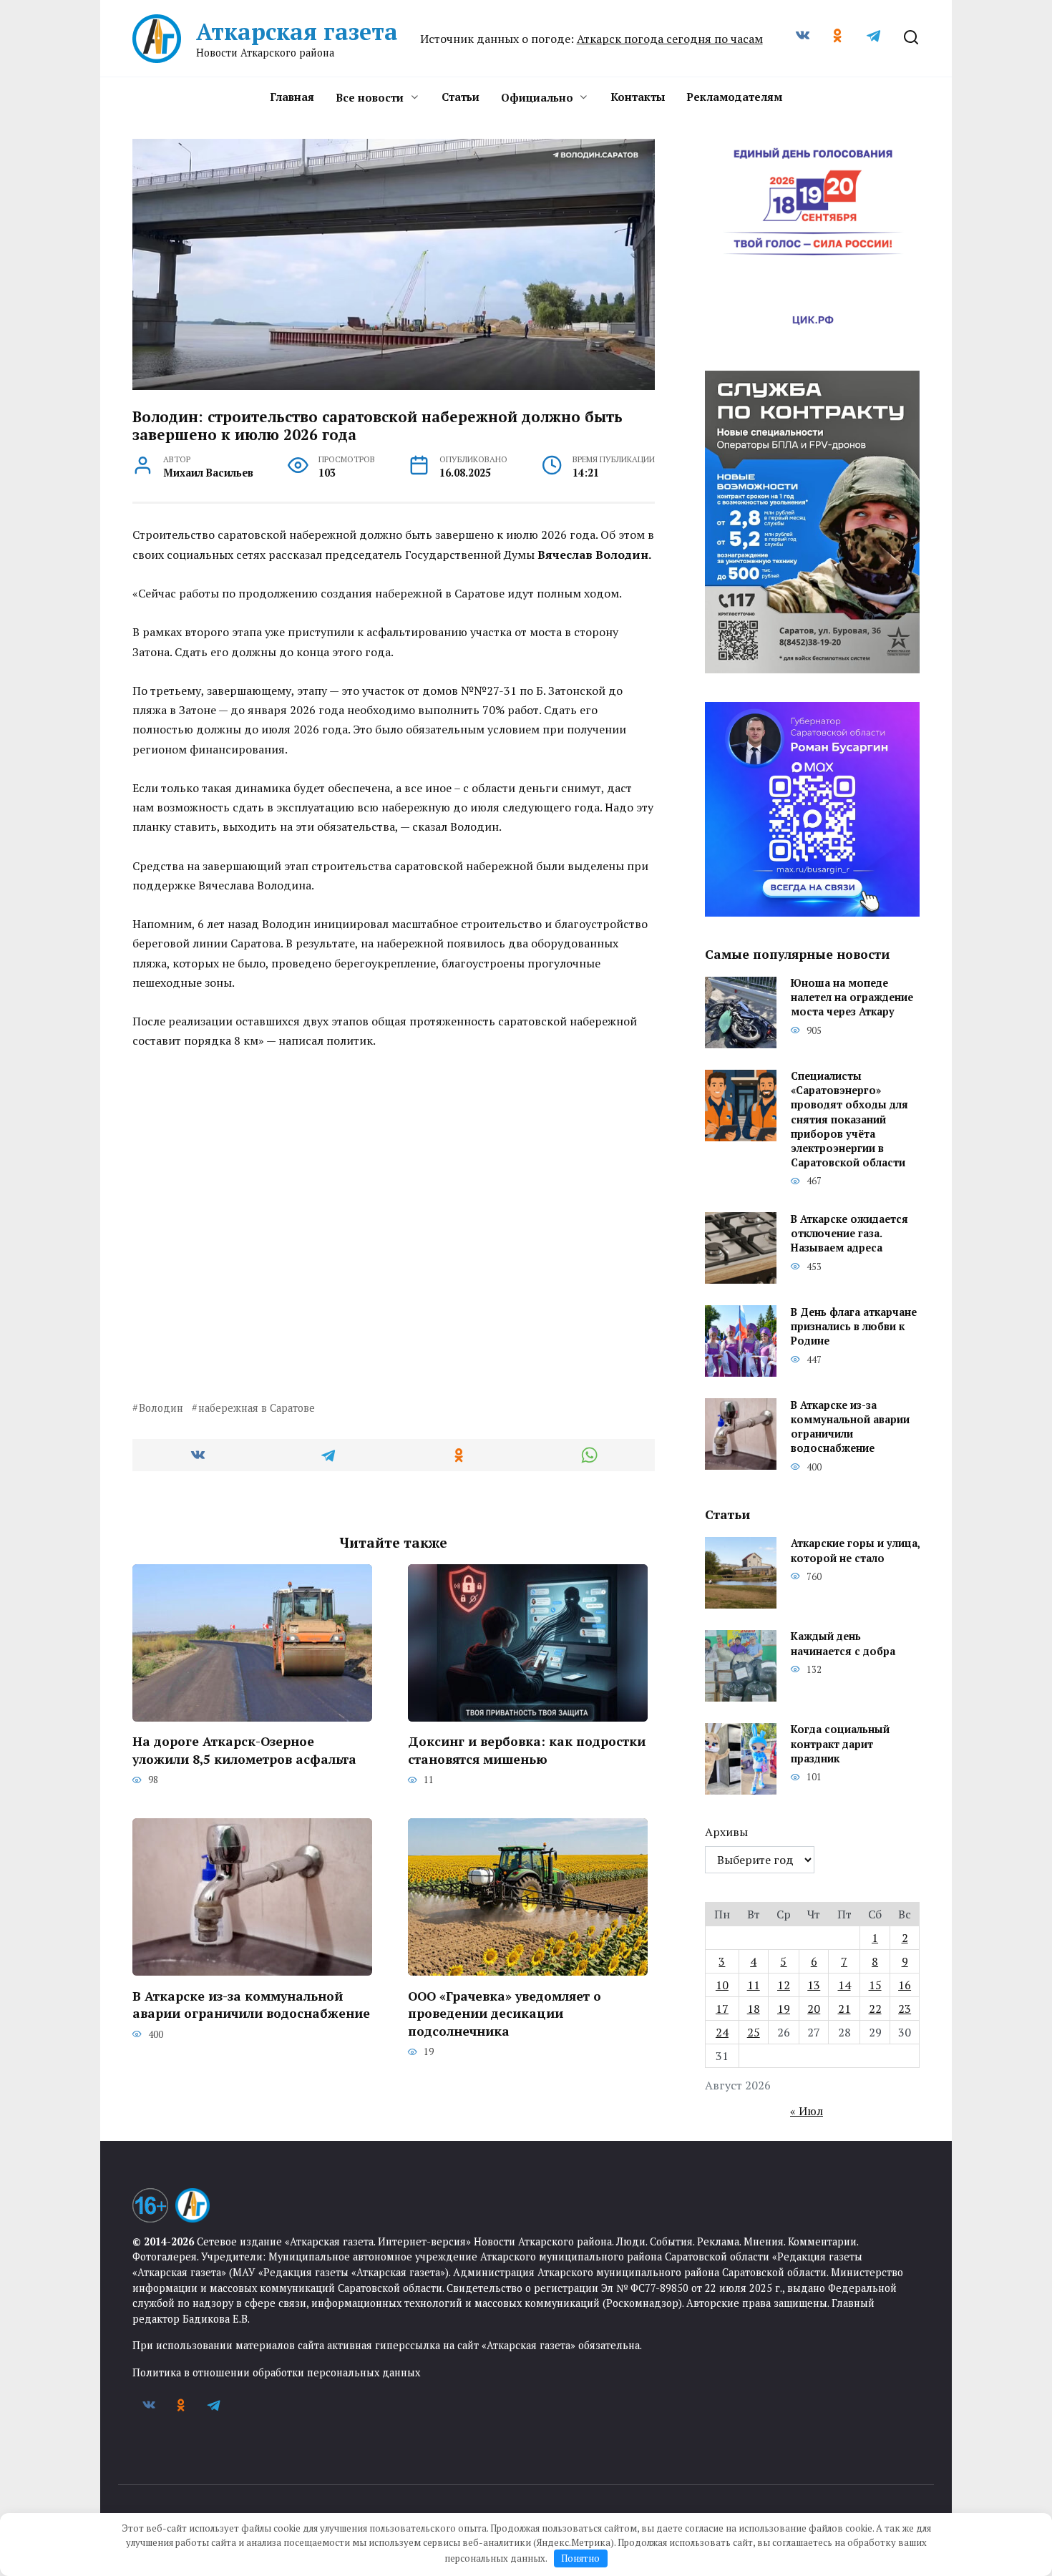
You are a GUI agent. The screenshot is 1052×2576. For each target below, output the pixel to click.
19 (784, 2009)
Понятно (580, 2558)
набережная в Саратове (257, 1408)
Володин (161, 1408)
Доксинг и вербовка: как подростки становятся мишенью (527, 1750)
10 (722, 1985)
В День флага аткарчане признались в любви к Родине (854, 1326)
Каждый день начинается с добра (843, 1644)
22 (875, 2009)
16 (905, 1985)
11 (754, 1985)
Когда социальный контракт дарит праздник (840, 1744)
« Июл (807, 2111)
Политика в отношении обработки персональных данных (276, 2372)
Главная (292, 97)
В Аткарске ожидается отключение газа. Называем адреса (849, 1233)
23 (905, 2009)
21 (844, 2009)
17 (722, 2009)
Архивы (726, 1832)
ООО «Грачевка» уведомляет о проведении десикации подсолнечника (505, 2013)
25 (754, 2032)
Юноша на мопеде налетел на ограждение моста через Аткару (852, 998)
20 (814, 2009)
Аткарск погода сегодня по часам (670, 39)
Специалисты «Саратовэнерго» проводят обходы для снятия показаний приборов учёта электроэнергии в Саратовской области (849, 1120)
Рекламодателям (734, 97)
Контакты (638, 97)
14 (844, 1985)
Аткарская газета (297, 31)
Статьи (461, 97)
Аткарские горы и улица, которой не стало (855, 1551)
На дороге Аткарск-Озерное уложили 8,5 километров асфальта (244, 1750)
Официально (537, 97)
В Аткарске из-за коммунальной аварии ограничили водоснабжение (251, 2004)
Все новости (370, 97)
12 (784, 1985)
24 (722, 2032)
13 (814, 1985)
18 (754, 2009)
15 (875, 1985)
